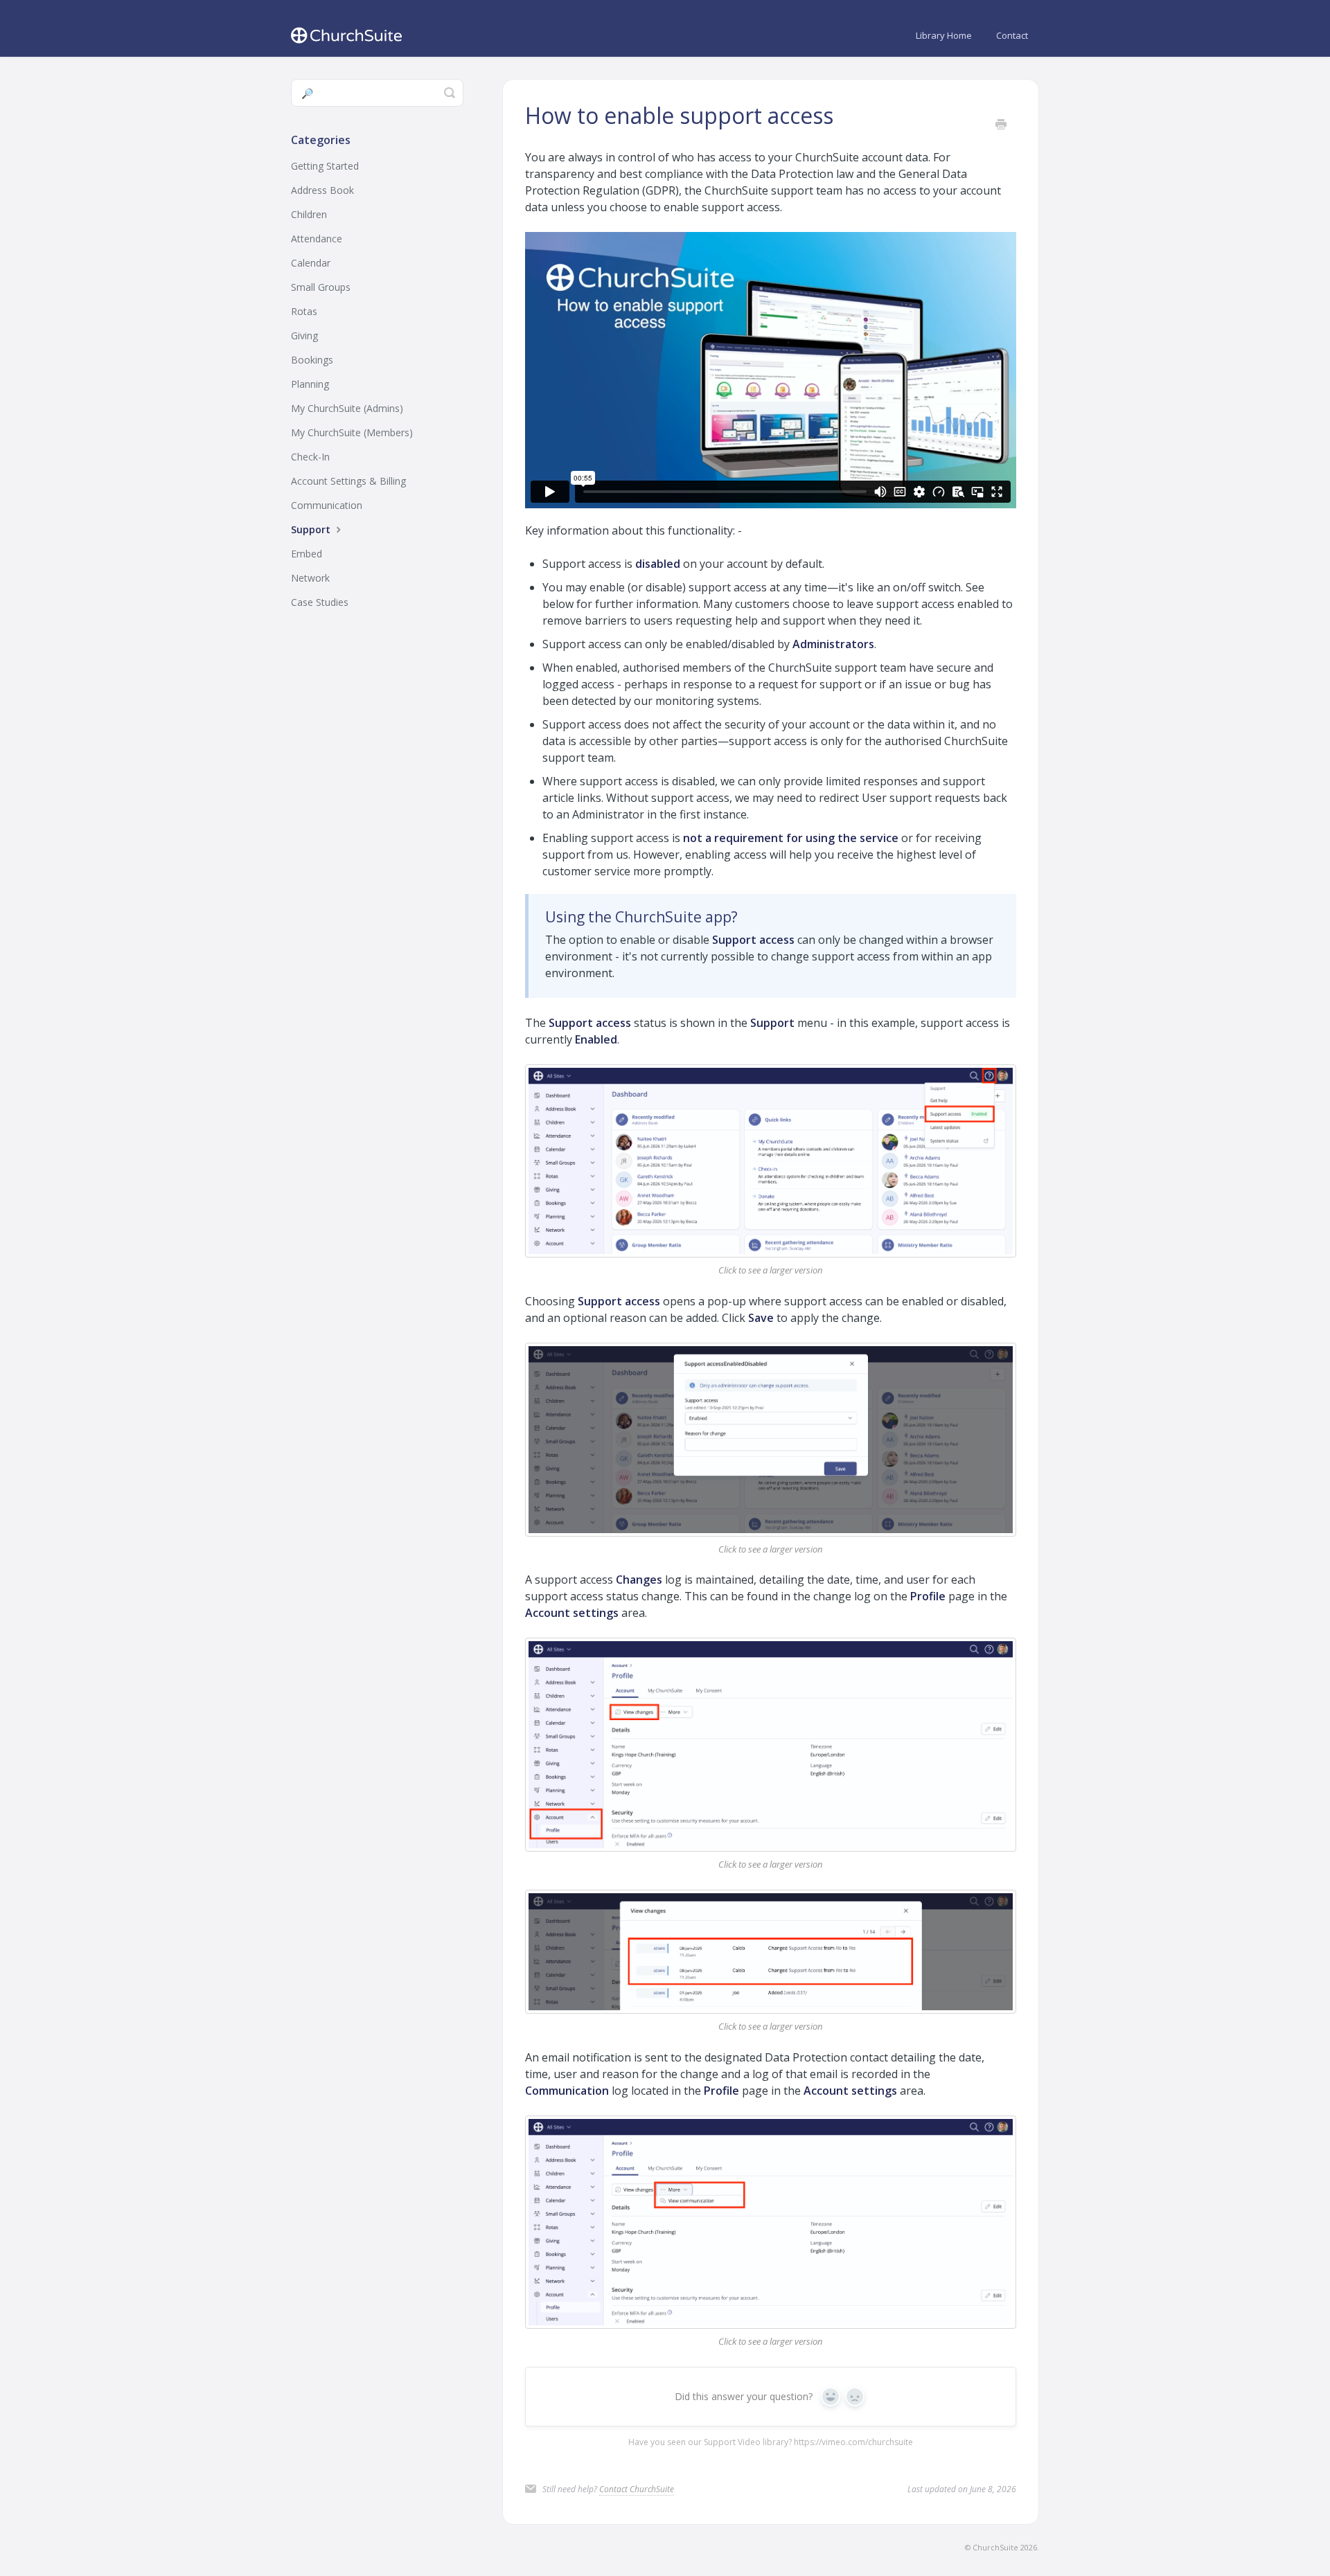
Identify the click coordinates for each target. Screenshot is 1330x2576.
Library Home (944, 35)
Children (309, 214)
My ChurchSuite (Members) (352, 432)
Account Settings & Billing (348, 481)
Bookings (312, 360)
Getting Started (325, 166)
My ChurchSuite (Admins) (347, 408)
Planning (310, 384)
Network (310, 578)
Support (312, 529)
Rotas (304, 311)
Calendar (311, 263)
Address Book (322, 190)
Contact (1012, 35)
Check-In (310, 457)
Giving (304, 336)
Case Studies (320, 602)
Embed (307, 554)
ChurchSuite (995, 2547)
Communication (327, 505)
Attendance (317, 239)
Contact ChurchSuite (637, 2489)
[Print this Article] (1001, 125)
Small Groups (321, 287)
